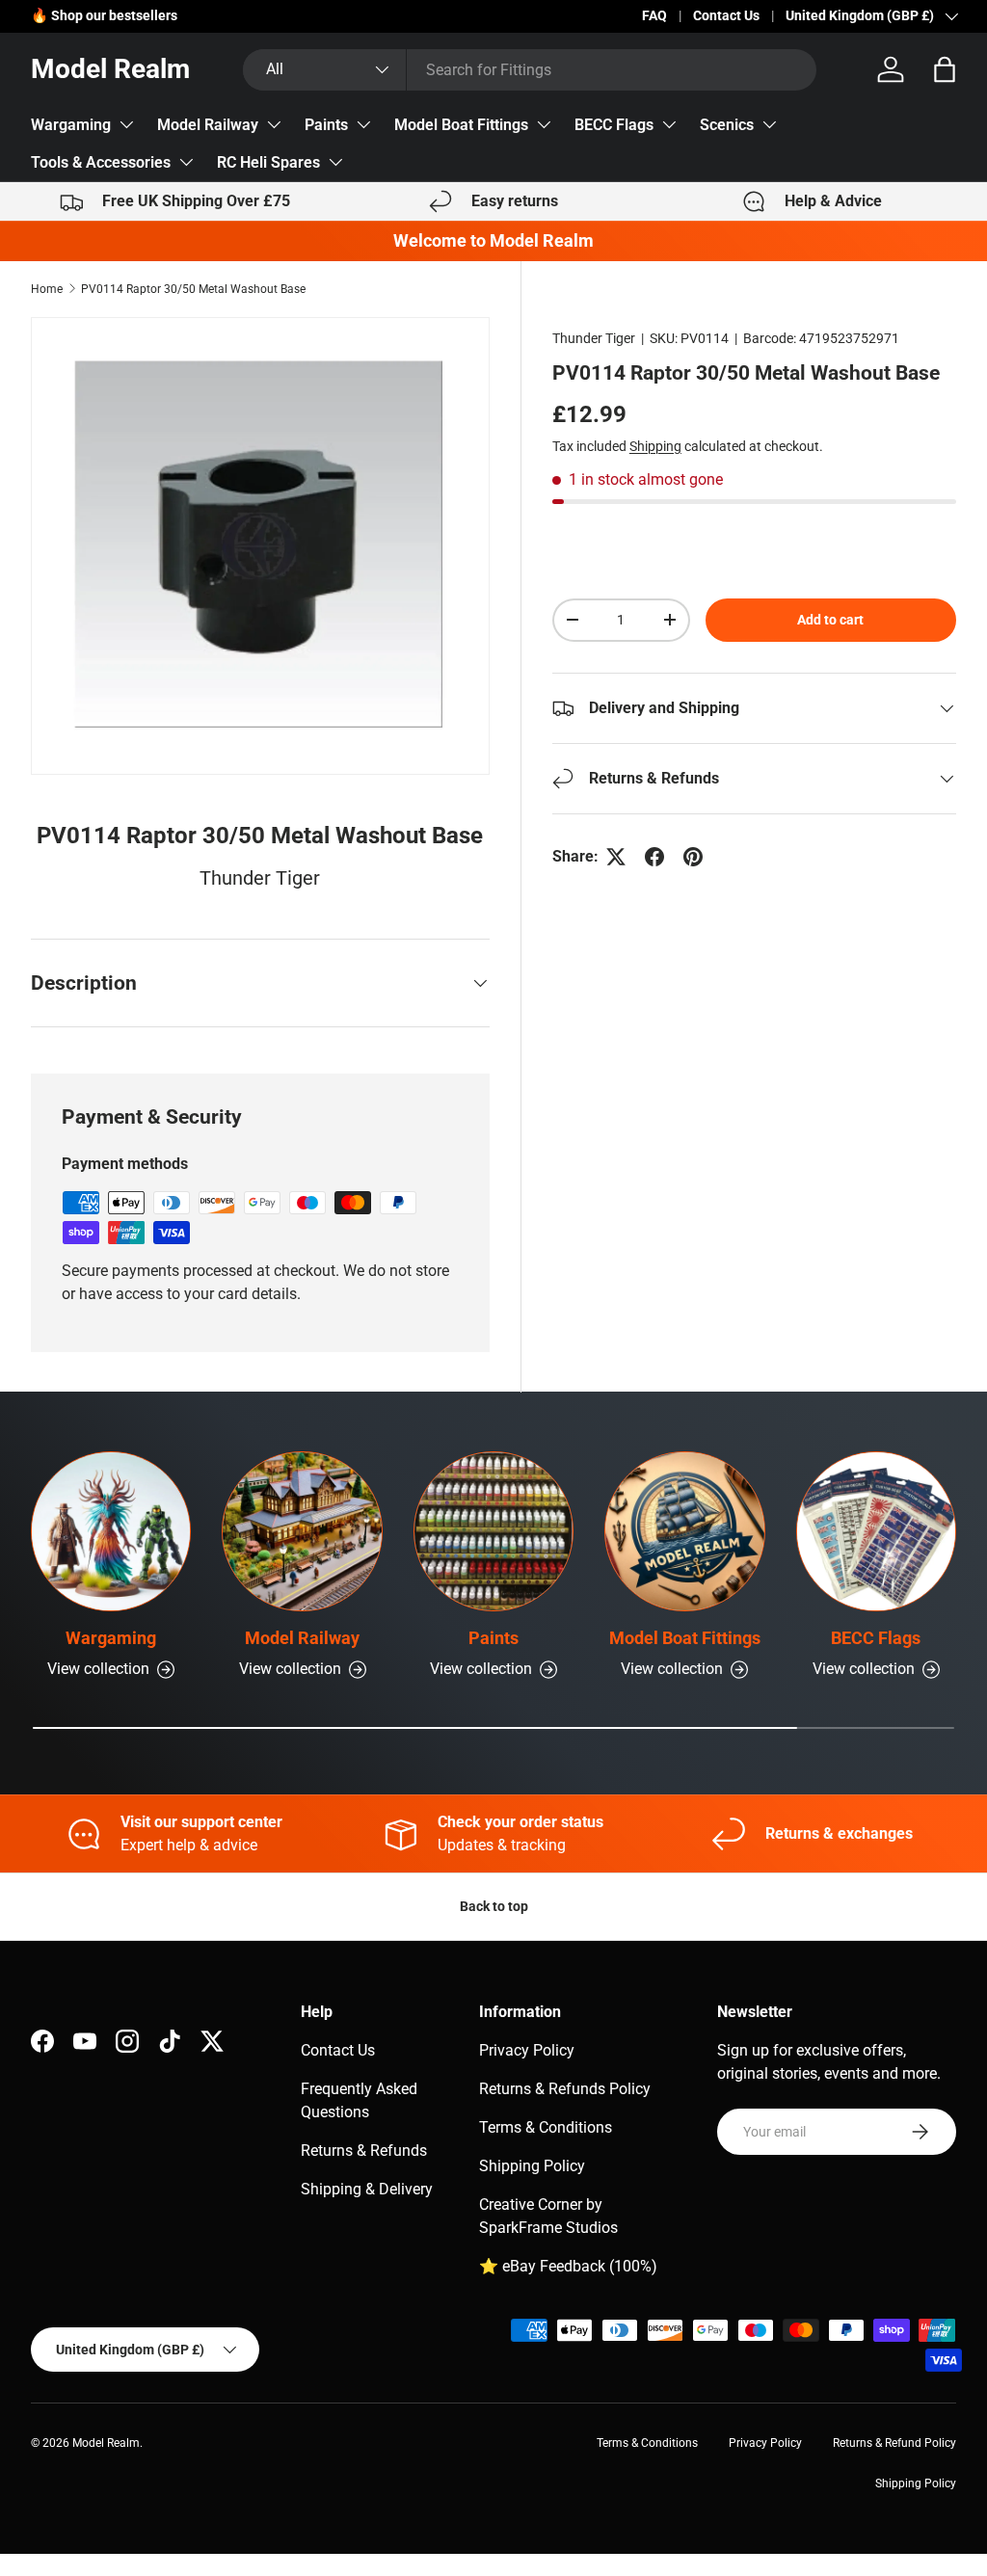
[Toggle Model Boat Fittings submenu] (544, 124)
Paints (326, 125)
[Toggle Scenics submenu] (769, 124)
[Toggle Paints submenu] (363, 124)
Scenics (727, 125)
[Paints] (493, 1531)
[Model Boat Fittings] (684, 1531)
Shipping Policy (532, 2166)
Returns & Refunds (364, 2151)
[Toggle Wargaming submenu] (126, 124)
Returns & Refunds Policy (565, 2089)
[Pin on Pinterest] (693, 857)
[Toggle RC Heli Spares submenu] (335, 162)
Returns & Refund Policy (894, 2443)
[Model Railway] (302, 1531)
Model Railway (208, 125)
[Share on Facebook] (654, 857)
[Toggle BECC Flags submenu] (669, 124)
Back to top (494, 1906)
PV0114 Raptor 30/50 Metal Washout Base (193, 289)
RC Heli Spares (268, 162)
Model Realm (106, 2443)
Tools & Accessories (101, 162)
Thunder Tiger (594, 338)
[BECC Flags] (876, 1531)
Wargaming (71, 125)
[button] (945, 69)
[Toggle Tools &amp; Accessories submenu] (186, 162)
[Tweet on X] (616, 857)
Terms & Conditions (546, 2127)
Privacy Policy (527, 2050)
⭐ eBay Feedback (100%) (568, 2266)
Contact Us (726, 16)
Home (47, 289)
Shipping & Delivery (367, 2189)
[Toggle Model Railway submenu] (274, 124)
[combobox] (529, 70)
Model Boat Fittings (461, 125)
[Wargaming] (111, 1531)
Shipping (655, 446)
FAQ (654, 16)
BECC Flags (614, 125)
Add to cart (830, 620)
